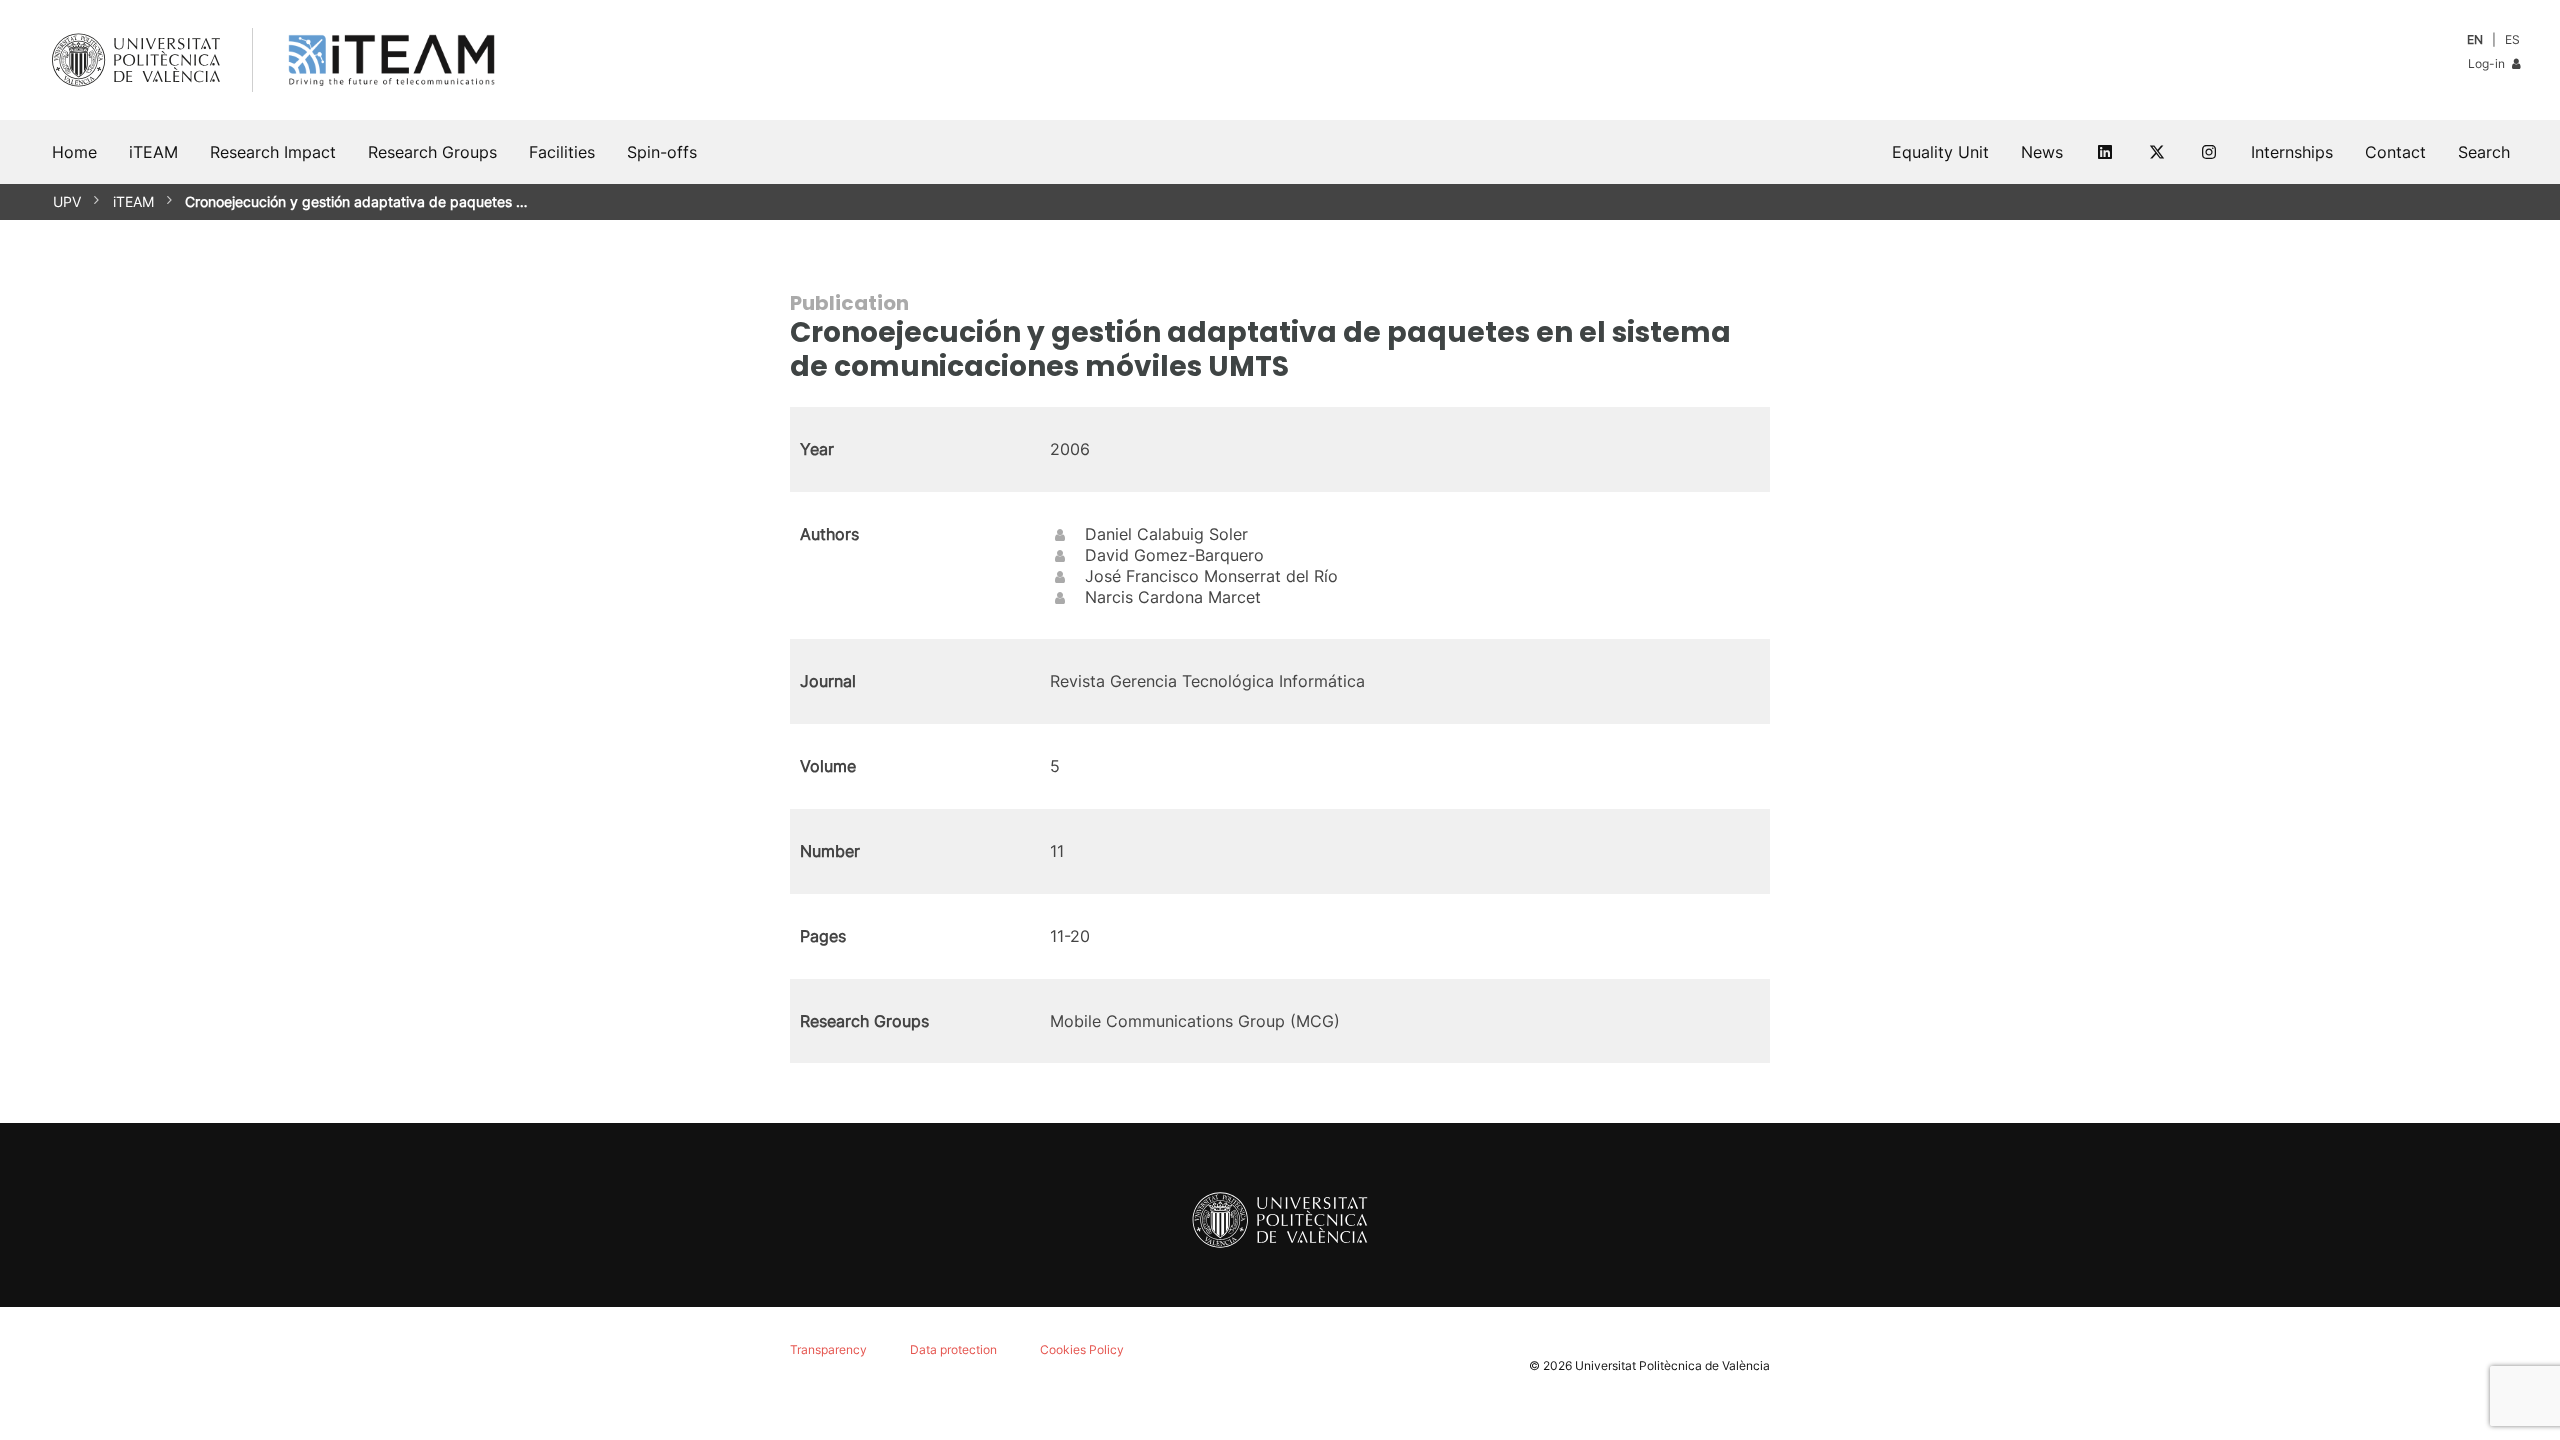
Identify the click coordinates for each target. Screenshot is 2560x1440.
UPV (67, 201)
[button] (2484, 152)
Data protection (953, 1349)
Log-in (2488, 63)
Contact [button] (2395, 152)
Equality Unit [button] (1940, 152)
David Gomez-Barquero (1174, 555)
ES (2512, 39)
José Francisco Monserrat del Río (1211, 576)
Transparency (828, 1349)
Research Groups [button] (432, 152)
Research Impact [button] (273, 152)
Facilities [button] (562, 152)
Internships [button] (2292, 152)
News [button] (2042, 152)
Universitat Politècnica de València (1672, 1365)
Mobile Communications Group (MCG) (1195, 1021)
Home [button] (74, 152)
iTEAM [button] (153, 152)
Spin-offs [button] (662, 152)
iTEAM (133, 201)
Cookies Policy (1082, 1349)
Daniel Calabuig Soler (1166, 534)
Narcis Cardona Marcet (1173, 597)
